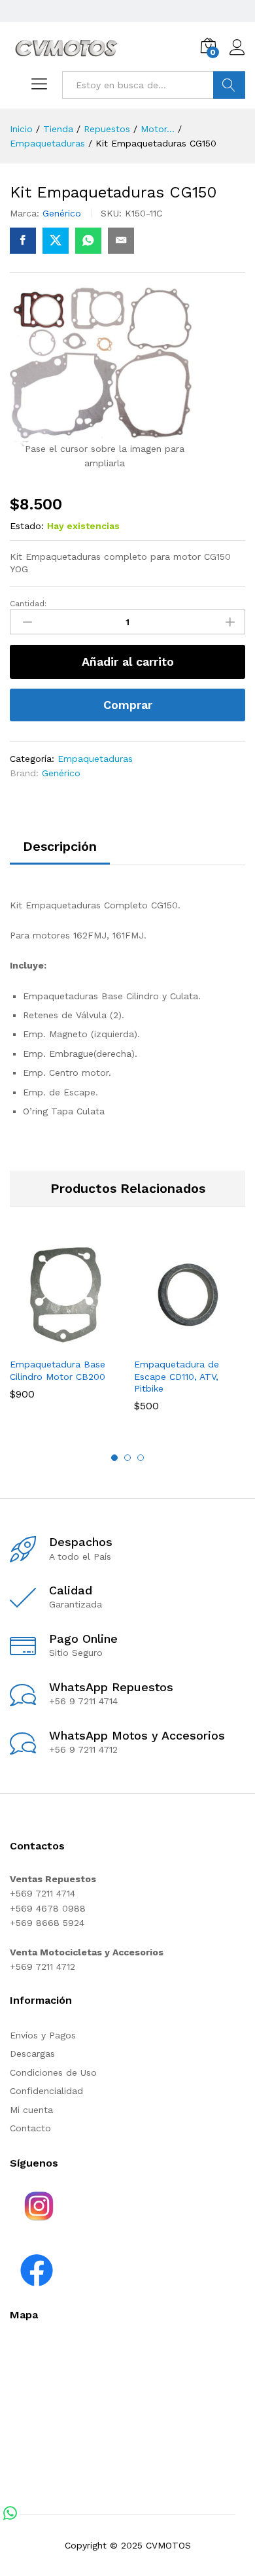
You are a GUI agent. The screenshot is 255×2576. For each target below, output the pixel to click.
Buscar (229, 85)
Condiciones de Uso (53, 2072)
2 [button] (127, 1458)
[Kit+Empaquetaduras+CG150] (56, 241)
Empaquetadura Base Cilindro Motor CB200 (58, 1370)
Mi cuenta (31, 2110)
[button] (50, 1343)
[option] (65, 1329)
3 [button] (141, 1458)
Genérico (62, 213)
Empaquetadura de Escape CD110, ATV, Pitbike (177, 1376)
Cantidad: (28, 604)
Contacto (30, 2128)
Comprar (128, 705)
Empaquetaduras (95, 759)
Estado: (27, 526)
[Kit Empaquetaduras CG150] (23, 241)
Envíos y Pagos (43, 2035)
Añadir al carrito (128, 661)
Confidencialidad (46, 2091)
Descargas (32, 2053)
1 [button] (114, 1458)
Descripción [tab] (60, 846)
